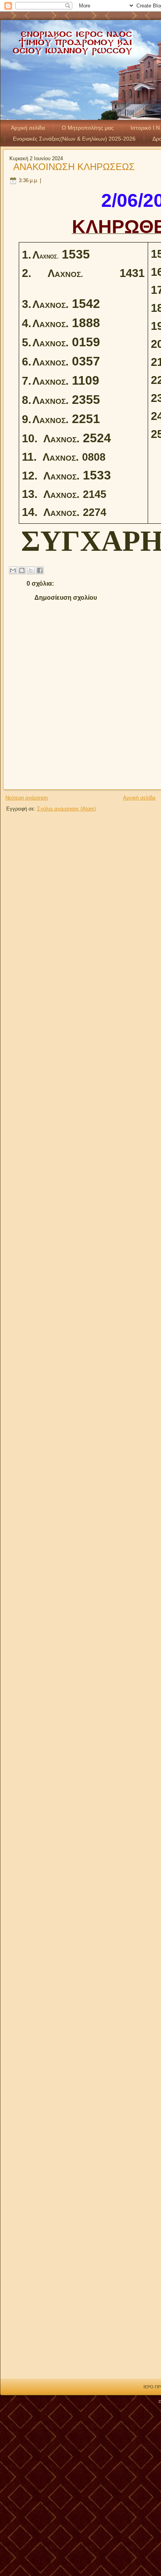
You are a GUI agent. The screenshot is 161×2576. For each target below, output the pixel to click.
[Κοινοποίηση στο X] (31, 570)
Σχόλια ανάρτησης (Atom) (66, 809)
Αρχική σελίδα (28, 128)
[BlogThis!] (22, 570)
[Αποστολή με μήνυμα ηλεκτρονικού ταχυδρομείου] (13, 570)
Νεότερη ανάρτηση (27, 798)
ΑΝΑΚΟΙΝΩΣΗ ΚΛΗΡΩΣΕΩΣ (74, 167)
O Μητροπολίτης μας (88, 128)
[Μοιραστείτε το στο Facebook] (40, 570)
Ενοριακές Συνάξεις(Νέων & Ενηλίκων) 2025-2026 (74, 139)
